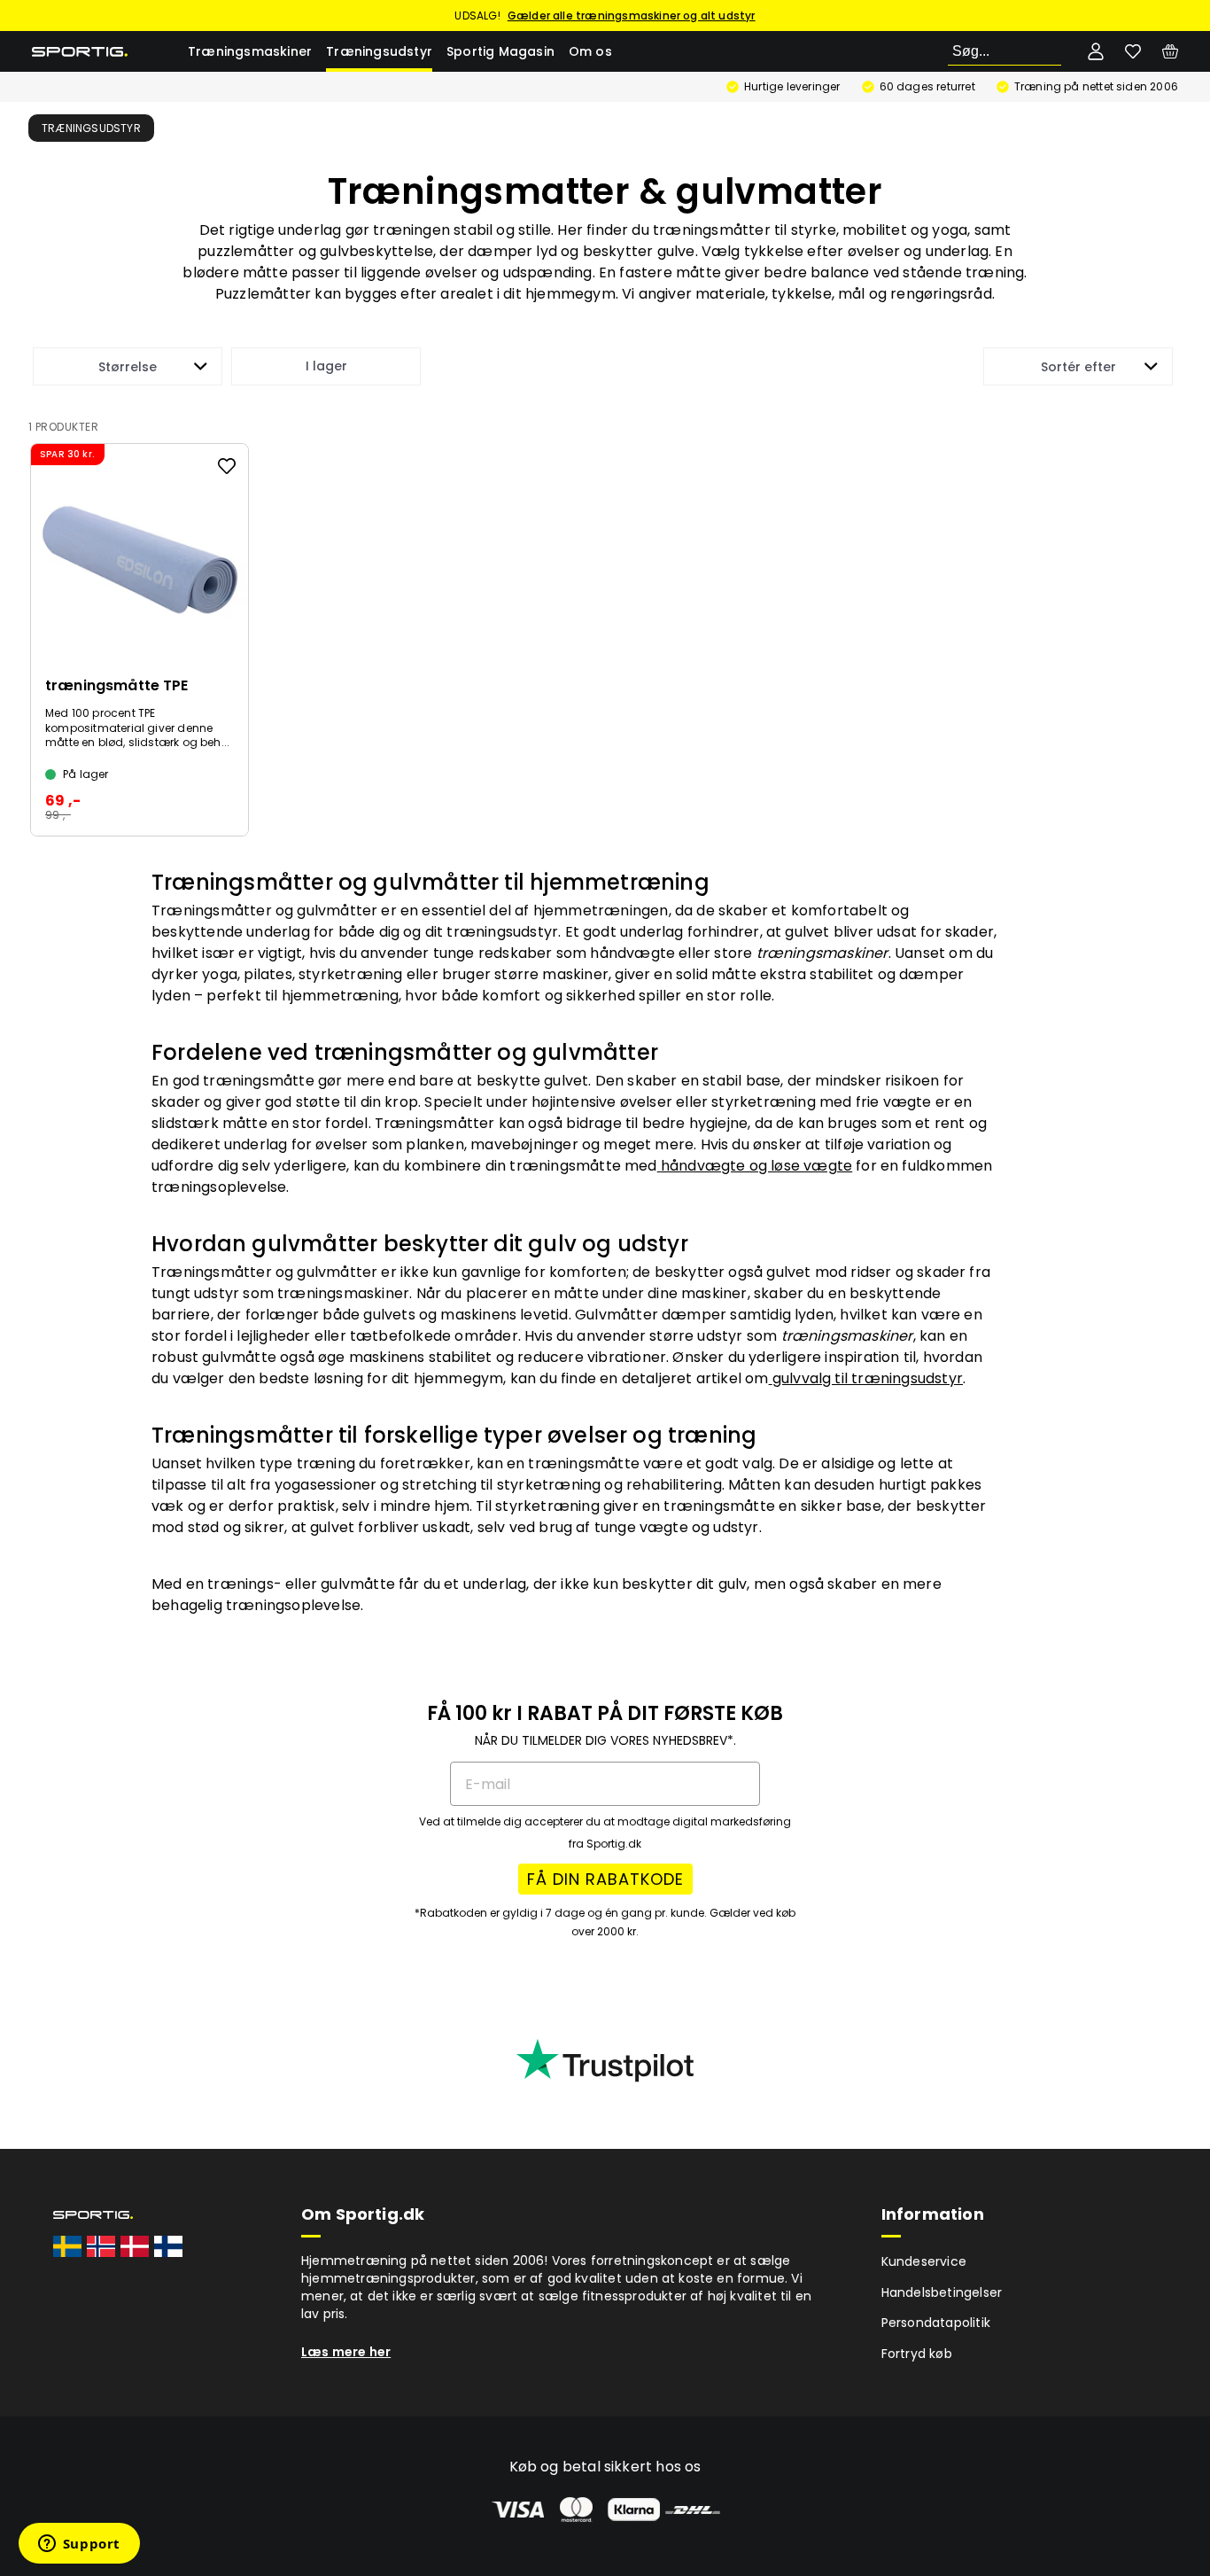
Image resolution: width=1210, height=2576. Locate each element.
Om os (590, 51)
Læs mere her (346, 2352)
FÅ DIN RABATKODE (605, 1879)
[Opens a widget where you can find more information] (79, 2545)
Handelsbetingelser (942, 2292)
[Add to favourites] (227, 466)
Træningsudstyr (379, 51)
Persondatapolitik (936, 2323)
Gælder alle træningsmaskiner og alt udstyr (632, 16)
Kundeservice (924, 2261)
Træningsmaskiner (250, 51)
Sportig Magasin (500, 51)
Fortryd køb (917, 2354)
